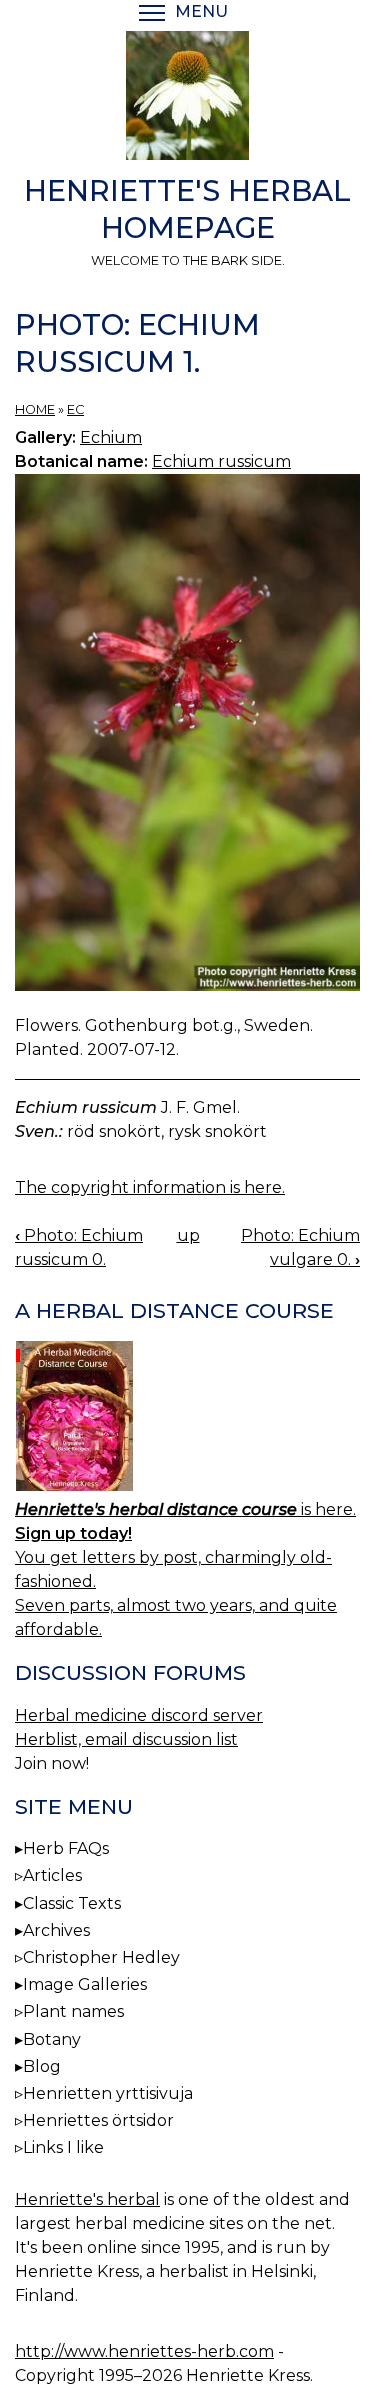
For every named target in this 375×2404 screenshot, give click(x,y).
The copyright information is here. (150, 1187)
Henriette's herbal (87, 2199)
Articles (52, 1875)
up (188, 1235)
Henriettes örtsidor (98, 2120)
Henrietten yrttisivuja (108, 2093)
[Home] (187, 99)
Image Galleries (85, 1984)
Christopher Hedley (101, 1957)
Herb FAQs (66, 1848)
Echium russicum (221, 461)
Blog (42, 2066)
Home (35, 409)
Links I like (63, 2147)
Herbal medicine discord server (139, 1715)
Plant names (73, 2011)
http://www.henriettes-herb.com (144, 2351)
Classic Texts (72, 1903)
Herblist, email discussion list (126, 1739)
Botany (52, 2039)
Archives (56, 1930)
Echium (111, 437)
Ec (75, 409)
